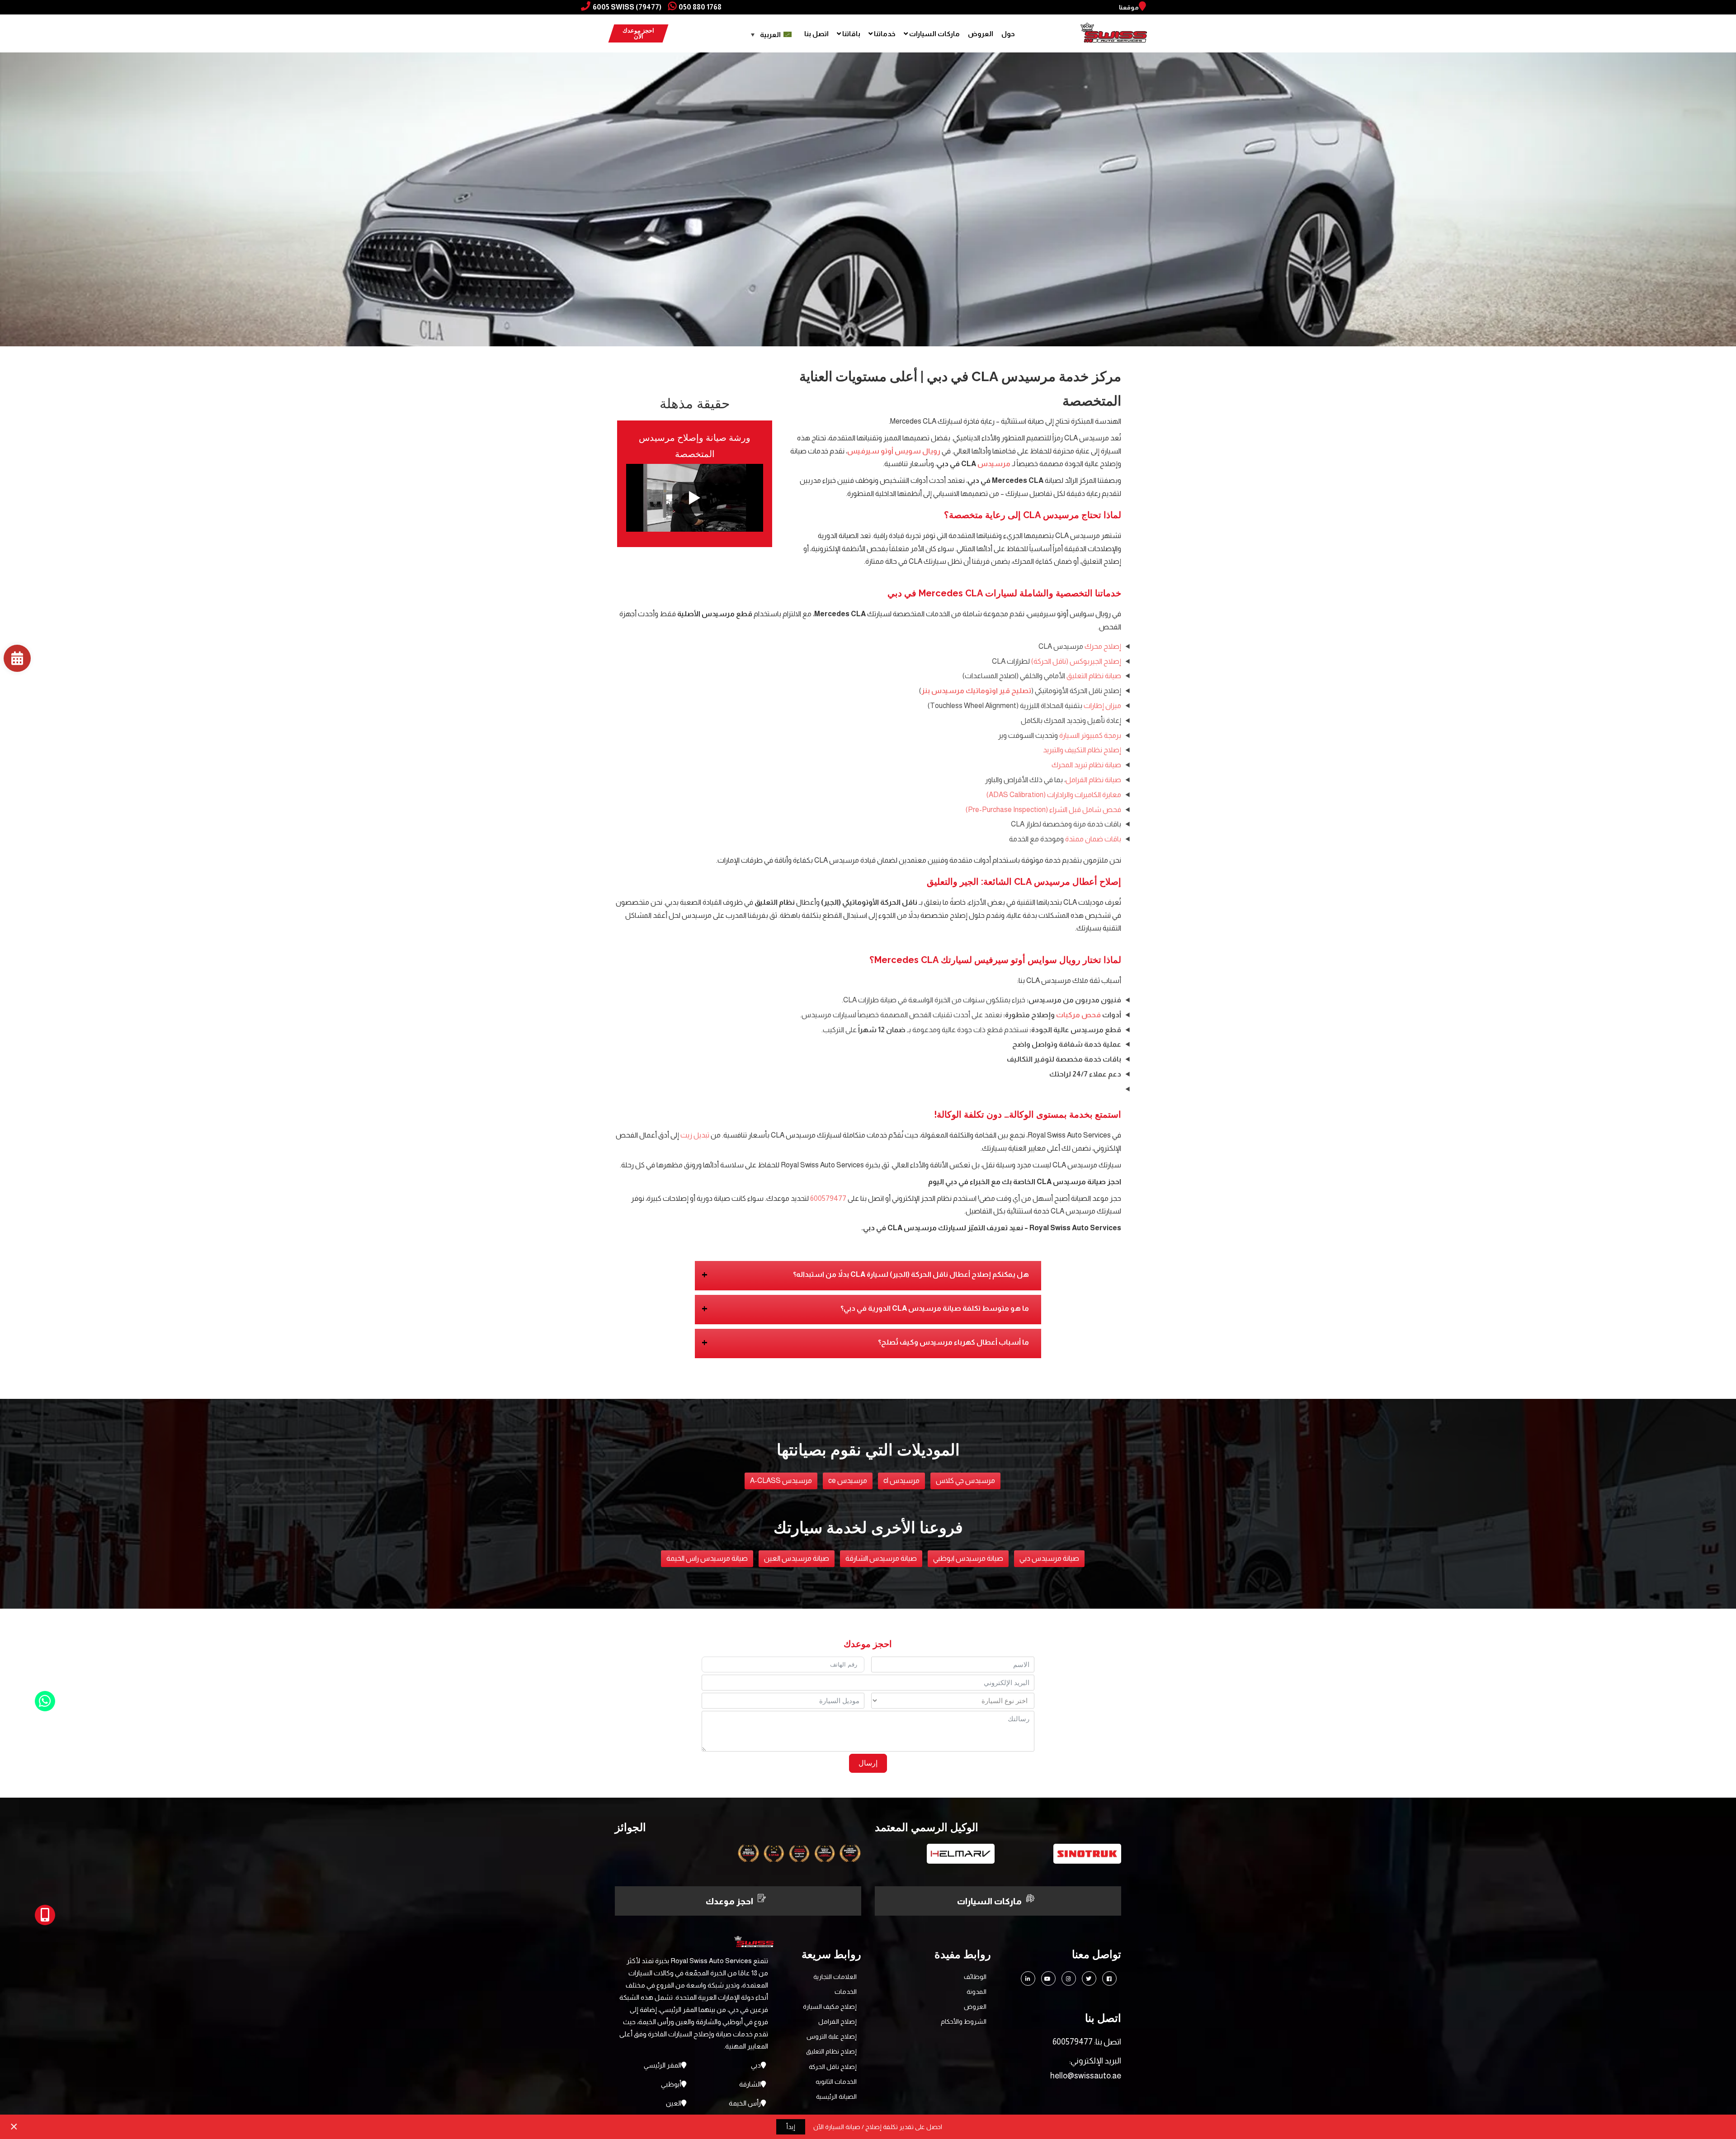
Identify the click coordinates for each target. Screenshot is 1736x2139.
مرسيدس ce (848, 1480)
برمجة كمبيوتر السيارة (1090, 735)
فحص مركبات (1078, 1015)
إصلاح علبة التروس (832, 2036)
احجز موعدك (729, 1901)
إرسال (868, 1763)
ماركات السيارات (934, 34)
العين (674, 2103)
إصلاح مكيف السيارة (830, 2007)
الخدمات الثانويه (836, 2082)
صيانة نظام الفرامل (1093, 780)
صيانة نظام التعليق (1094, 676)
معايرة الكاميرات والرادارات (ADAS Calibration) (1054, 795)
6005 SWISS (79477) (627, 7)
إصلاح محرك (1103, 646)
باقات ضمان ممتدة (1093, 839)
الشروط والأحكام (964, 2021)
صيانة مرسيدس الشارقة (881, 1558)
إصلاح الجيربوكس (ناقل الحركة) (1076, 661)
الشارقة (750, 2084)
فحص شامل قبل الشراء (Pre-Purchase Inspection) (1043, 810)
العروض (981, 34)
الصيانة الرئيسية (836, 2097)
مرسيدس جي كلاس (965, 1480)
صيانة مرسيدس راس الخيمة (707, 1558)
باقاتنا (851, 34)
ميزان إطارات (1102, 706)
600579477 (828, 1198)
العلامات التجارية (835, 1977)
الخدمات (846, 1992)
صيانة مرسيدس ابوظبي (968, 1558)
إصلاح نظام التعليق (831, 2051)
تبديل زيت (695, 1135)
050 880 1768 (700, 7)
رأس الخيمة (745, 2103)
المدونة (976, 1992)
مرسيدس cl (901, 1480)
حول (1008, 34)
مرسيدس (994, 464)
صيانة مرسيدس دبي (1049, 1558)
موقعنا (1129, 7)
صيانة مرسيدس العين (797, 1558)
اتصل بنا (816, 34)
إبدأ (791, 2127)
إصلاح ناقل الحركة (833, 2067)
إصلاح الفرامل (837, 2021)
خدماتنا (884, 34)
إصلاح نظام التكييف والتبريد (1082, 750)
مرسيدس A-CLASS (781, 1480)
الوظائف (975, 1977)
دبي (756, 2065)
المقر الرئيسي (663, 2065)
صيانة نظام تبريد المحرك (1086, 765)
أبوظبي (671, 2084)
